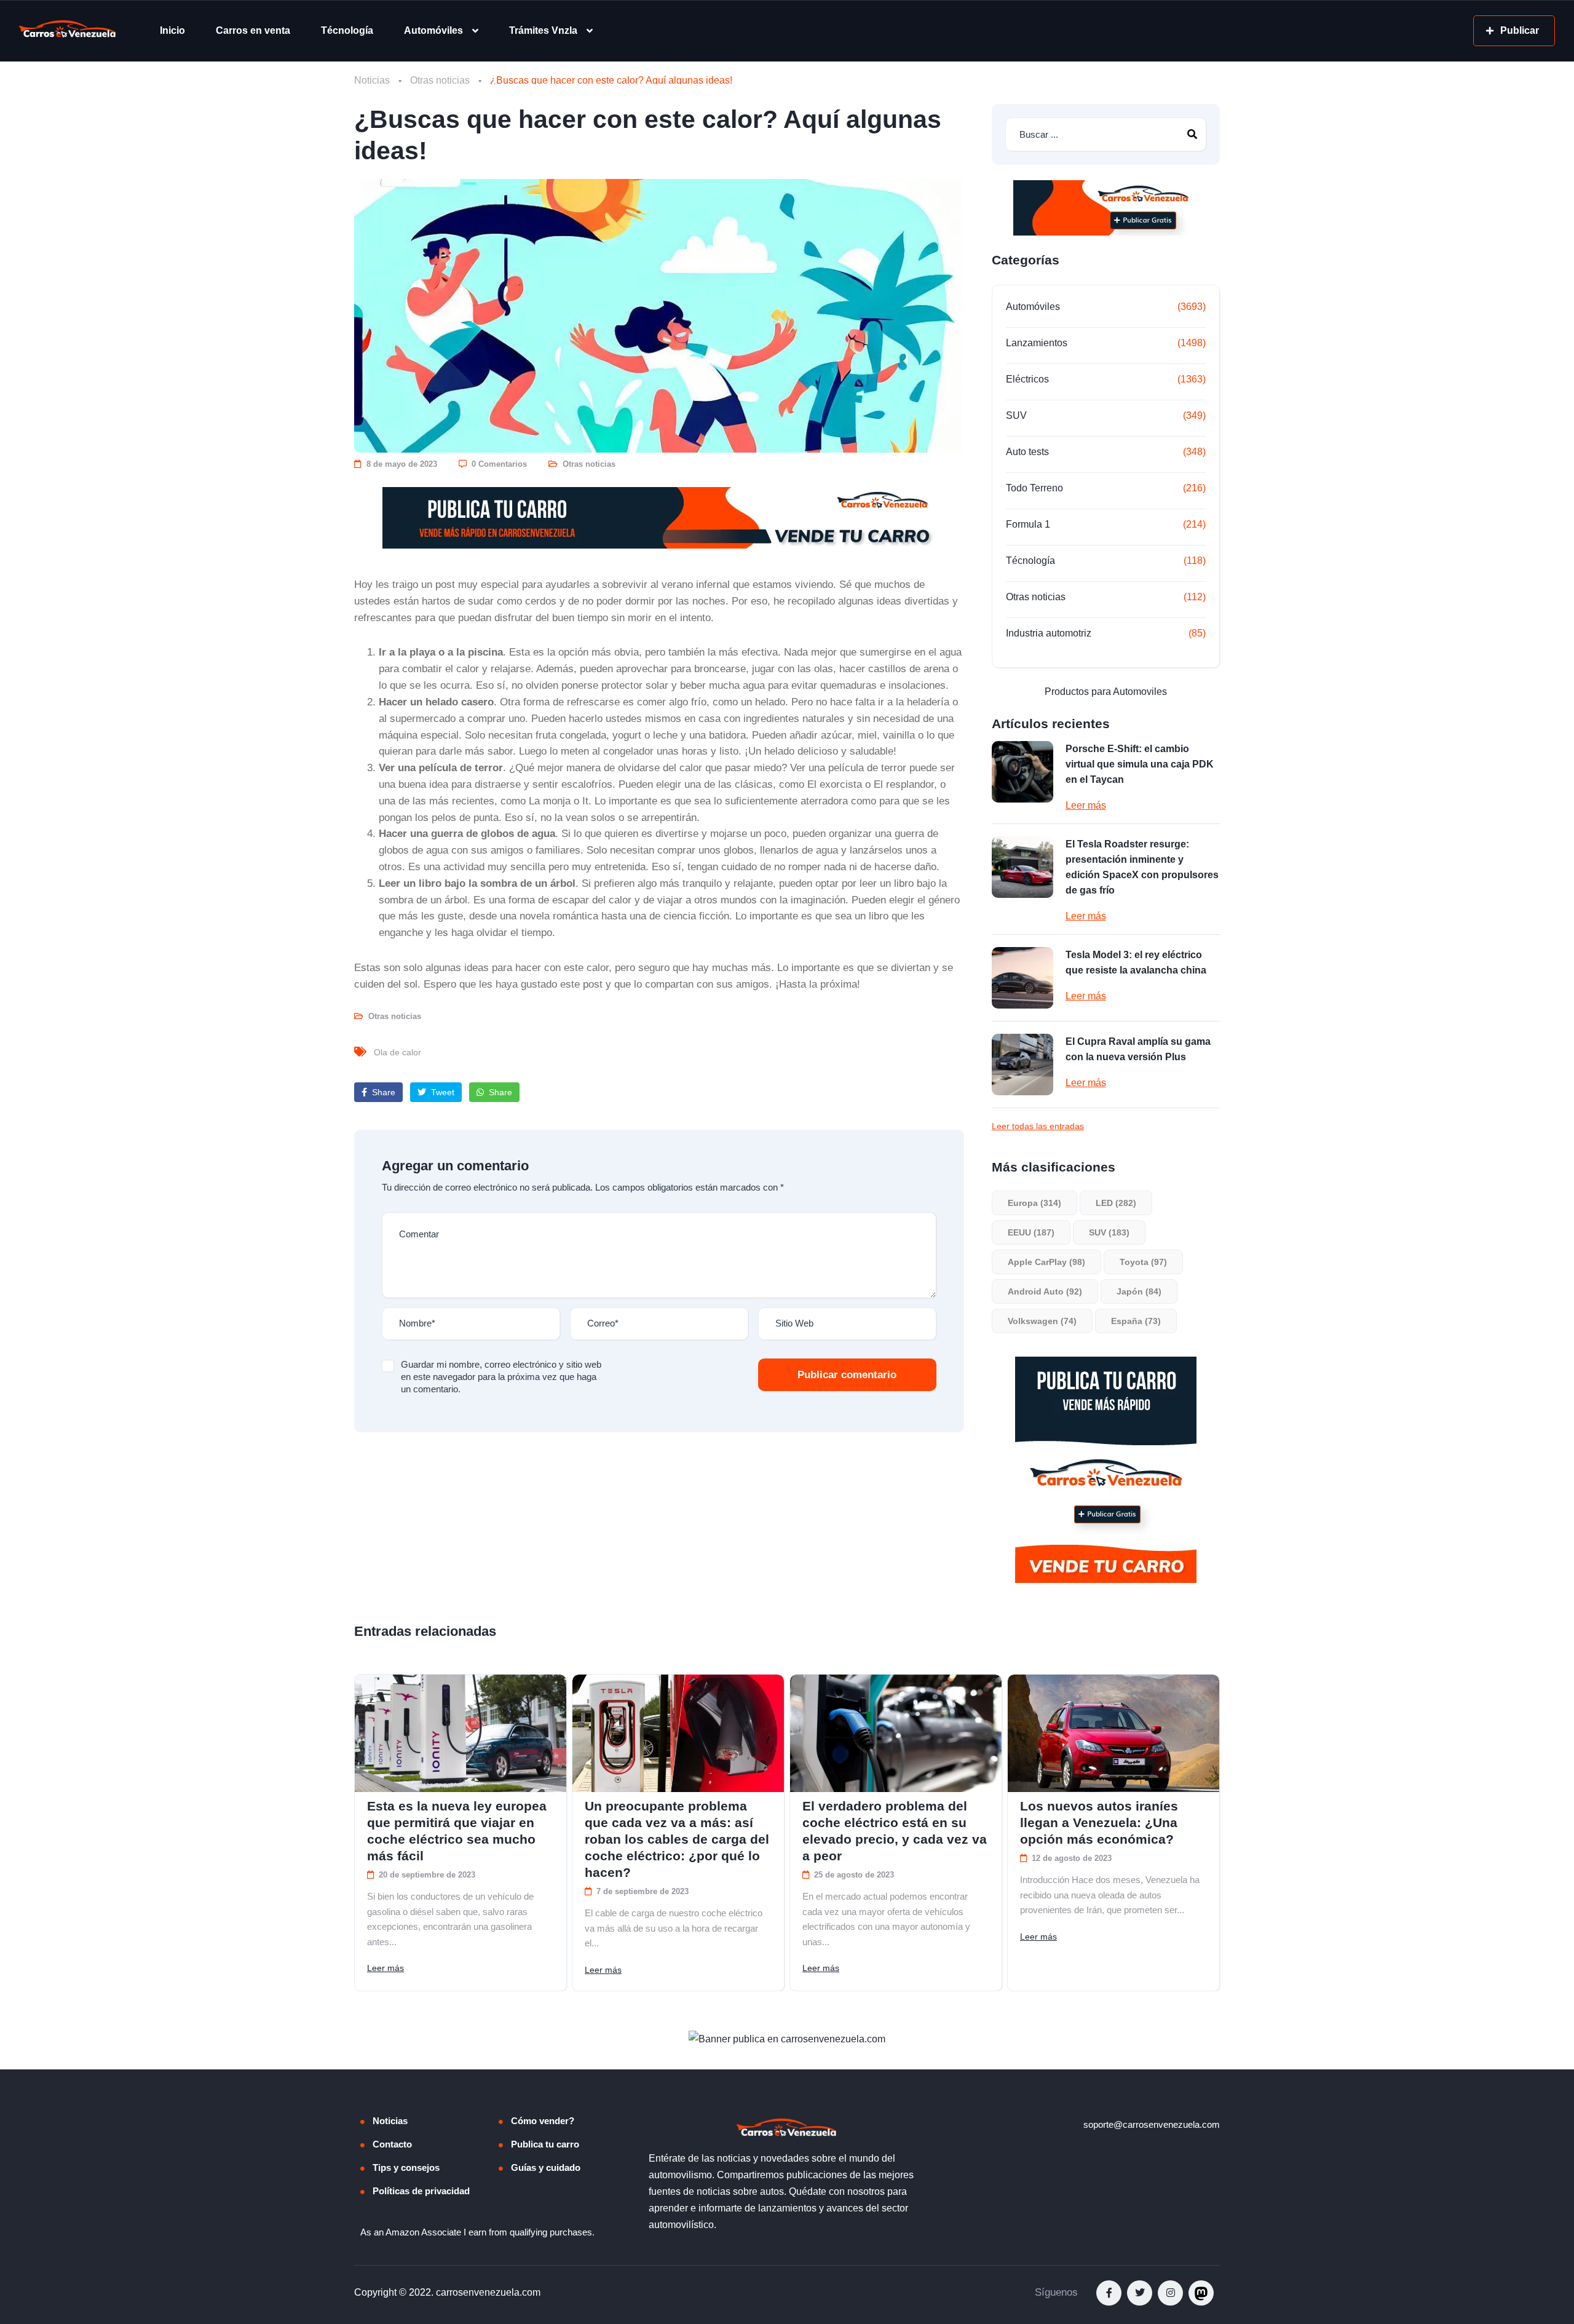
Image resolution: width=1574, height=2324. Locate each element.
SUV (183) (1109, 1232)
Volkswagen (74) (1042, 1321)
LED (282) (1116, 1203)
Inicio (172, 30)
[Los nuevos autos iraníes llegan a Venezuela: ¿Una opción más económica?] (1113, 1733)
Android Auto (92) (1045, 1291)
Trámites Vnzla (543, 30)
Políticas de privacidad (421, 2191)
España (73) (1136, 1321)
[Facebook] (1109, 2293)
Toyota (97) (1143, 1262)
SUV (1016, 415)
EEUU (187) (1031, 1232)
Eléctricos (1027, 379)
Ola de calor (397, 1052)
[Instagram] (1170, 2293)
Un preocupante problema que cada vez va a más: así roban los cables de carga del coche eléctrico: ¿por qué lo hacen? (677, 1839)
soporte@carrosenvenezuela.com (1152, 2124)
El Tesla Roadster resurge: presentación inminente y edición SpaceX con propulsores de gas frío (1142, 867)
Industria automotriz (1049, 633)
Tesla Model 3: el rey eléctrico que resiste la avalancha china (1136, 962)
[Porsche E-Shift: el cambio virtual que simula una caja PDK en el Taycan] (1022, 772)
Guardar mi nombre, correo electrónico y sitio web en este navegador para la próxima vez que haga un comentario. (501, 1377)
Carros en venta (253, 30)
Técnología (347, 30)
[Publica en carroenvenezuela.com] (659, 518)
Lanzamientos (1037, 343)
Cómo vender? (543, 2121)
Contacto (392, 2144)
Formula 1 (1028, 524)
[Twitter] (1140, 2293)
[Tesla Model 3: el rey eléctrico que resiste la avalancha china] (1022, 978)
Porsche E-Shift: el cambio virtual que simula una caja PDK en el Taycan (1140, 764)
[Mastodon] (1201, 2293)
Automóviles (433, 30)
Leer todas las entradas (1038, 1126)
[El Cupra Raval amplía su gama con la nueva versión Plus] (1022, 1065)
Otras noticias (440, 80)
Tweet (441, 1092)
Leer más (1086, 805)
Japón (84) (1139, 1291)
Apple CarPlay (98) (1046, 1262)
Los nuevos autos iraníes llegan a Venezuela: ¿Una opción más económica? (1099, 1822)
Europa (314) (1034, 1203)
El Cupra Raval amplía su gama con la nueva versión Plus (1138, 1049)
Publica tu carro (545, 2144)
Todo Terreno (1034, 488)
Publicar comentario (847, 1375)
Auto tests (1027, 452)
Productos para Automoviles (1106, 692)
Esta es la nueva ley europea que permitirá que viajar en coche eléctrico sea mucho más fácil (457, 1831)
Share (382, 1092)
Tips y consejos (406, 2167)
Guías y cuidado (546, 2167)
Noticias (372, 80)
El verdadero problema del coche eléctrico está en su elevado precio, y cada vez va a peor (895, 1831)
